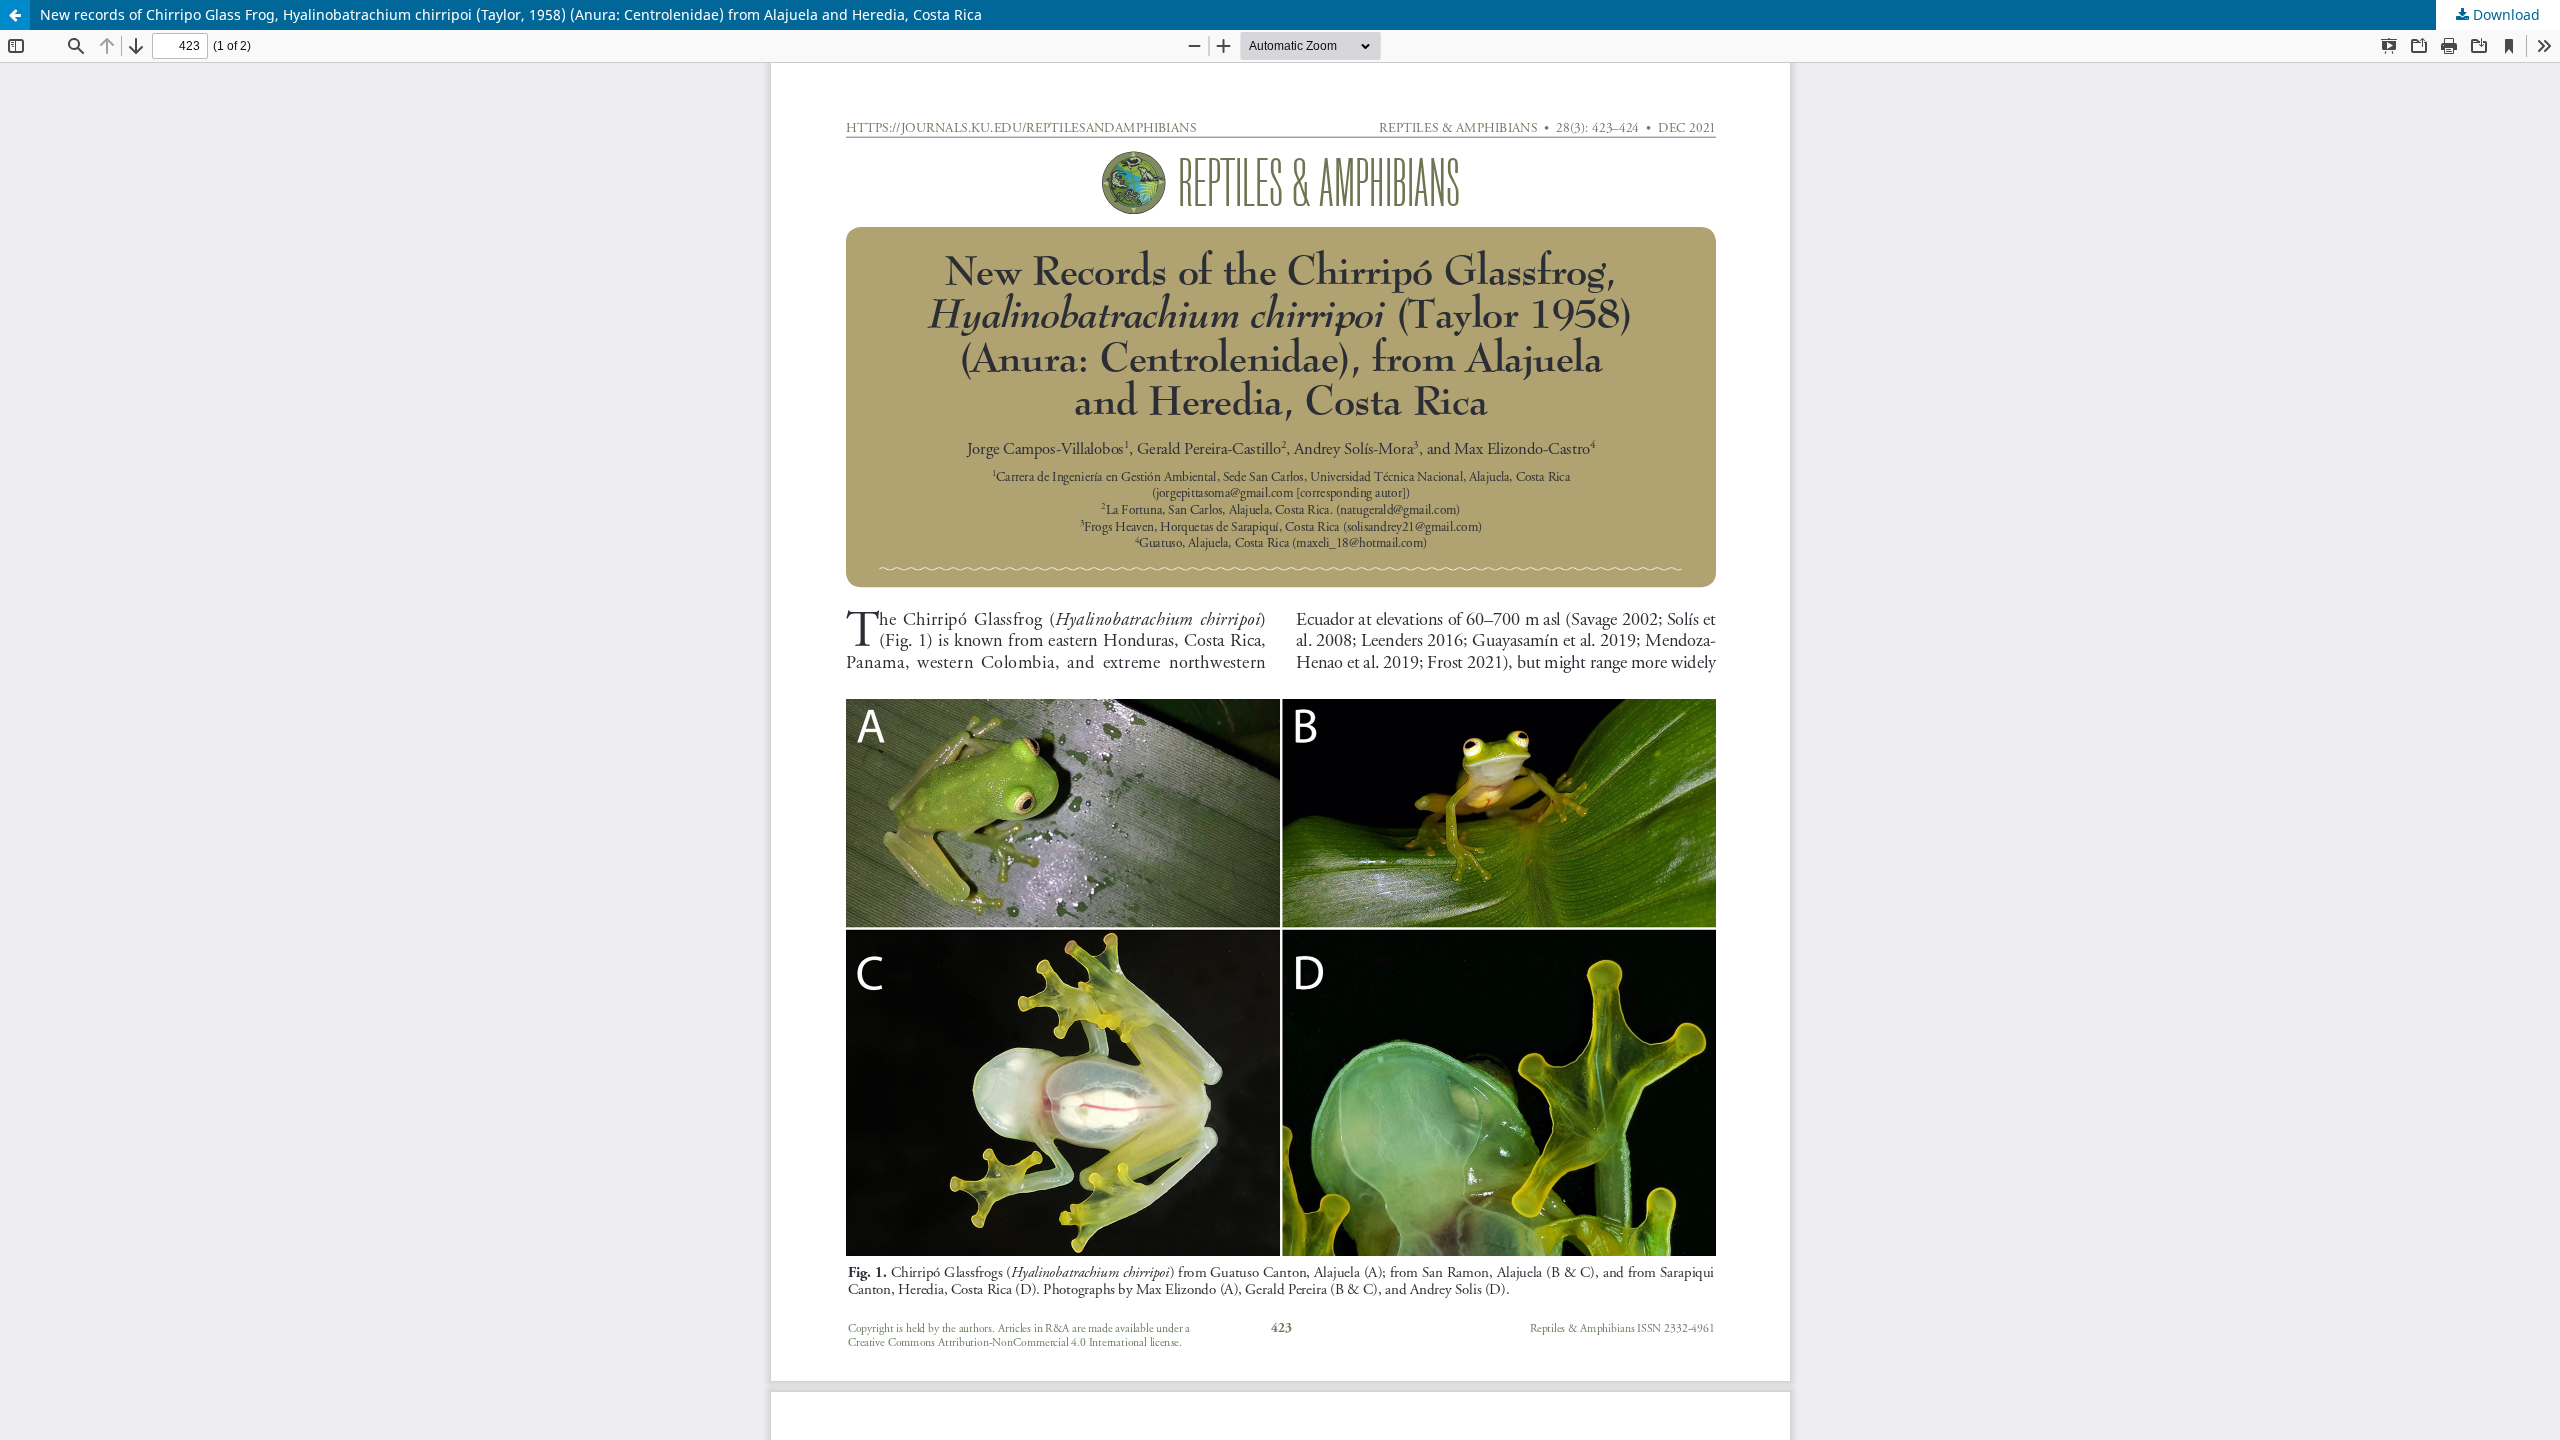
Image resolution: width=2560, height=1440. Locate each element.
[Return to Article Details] (15, 15)
